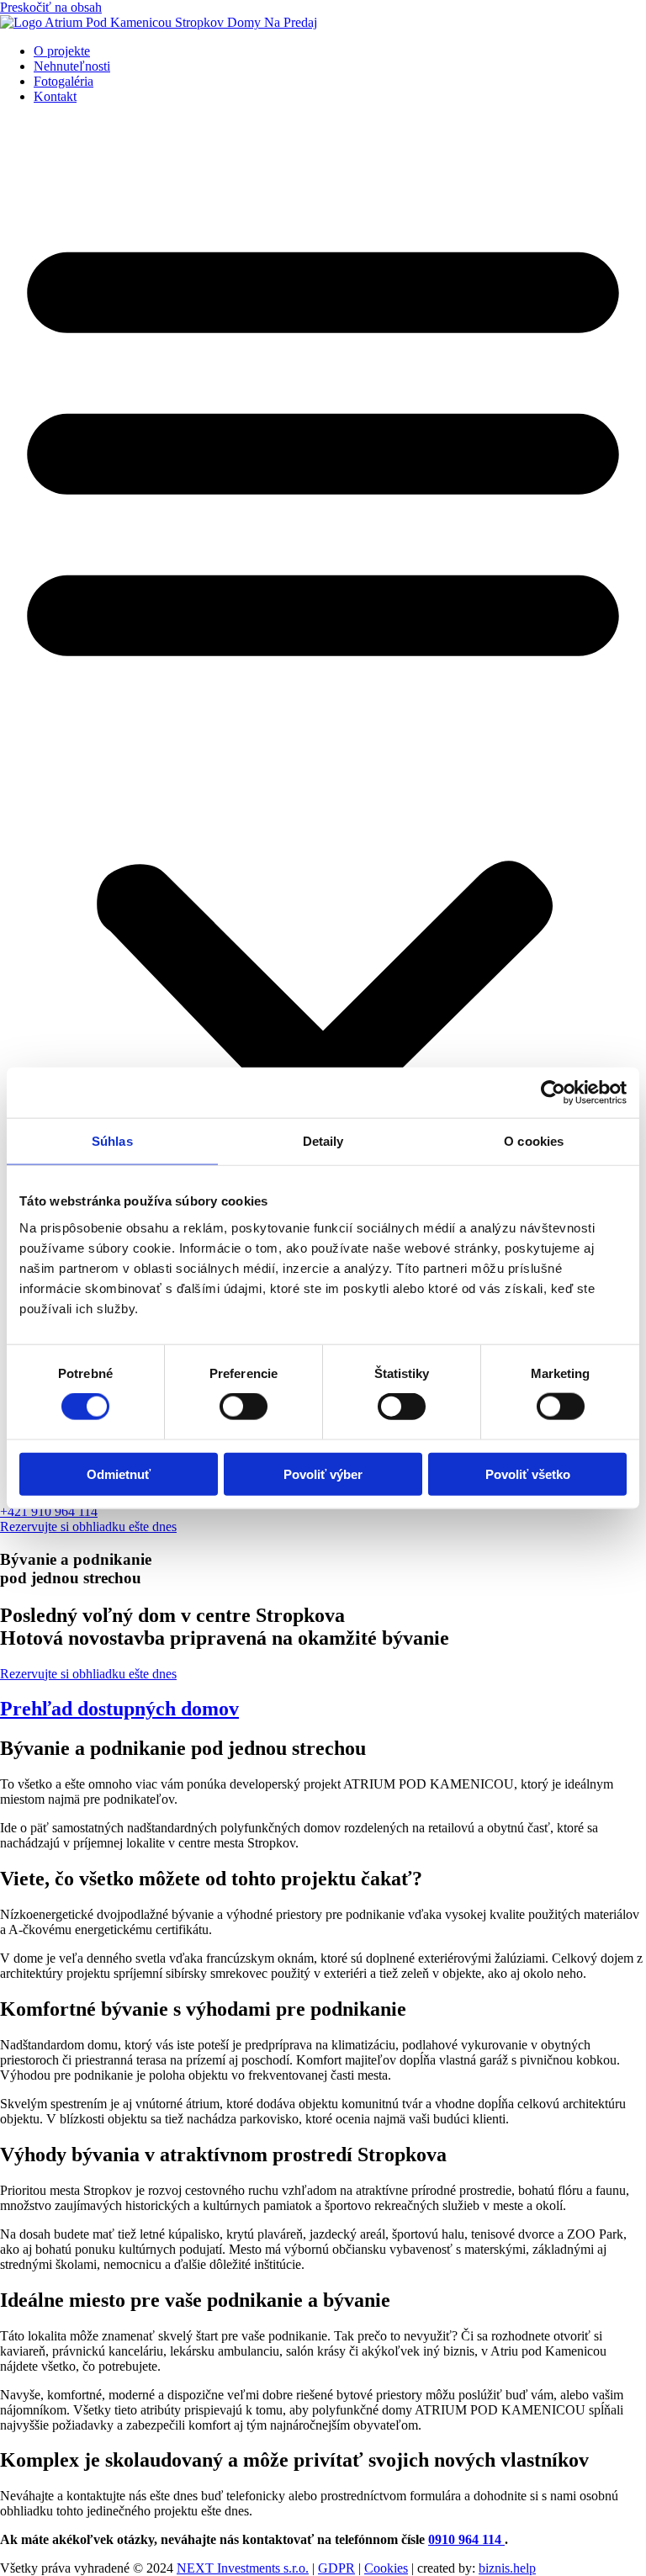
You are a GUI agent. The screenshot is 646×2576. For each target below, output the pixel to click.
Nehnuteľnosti (72, 66)
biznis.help (507, 2568)
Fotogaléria (64, 81)
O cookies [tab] (534, 1141)
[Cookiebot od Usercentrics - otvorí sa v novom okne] (553, 1093)
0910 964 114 (466, 2539)
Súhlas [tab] (112, 1141)
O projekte (62, 51)
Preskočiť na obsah (51, 7)
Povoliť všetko (528, 1474)
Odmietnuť (119, 1474)
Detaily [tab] (323, 1141)
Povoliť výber (323, 1474)
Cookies (386, 2568)
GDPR (336, 2568)
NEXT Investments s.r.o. (243, 2568)
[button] (323, 767)
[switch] (244, 1407)
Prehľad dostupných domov (119, 1709)
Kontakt (55, 96)
